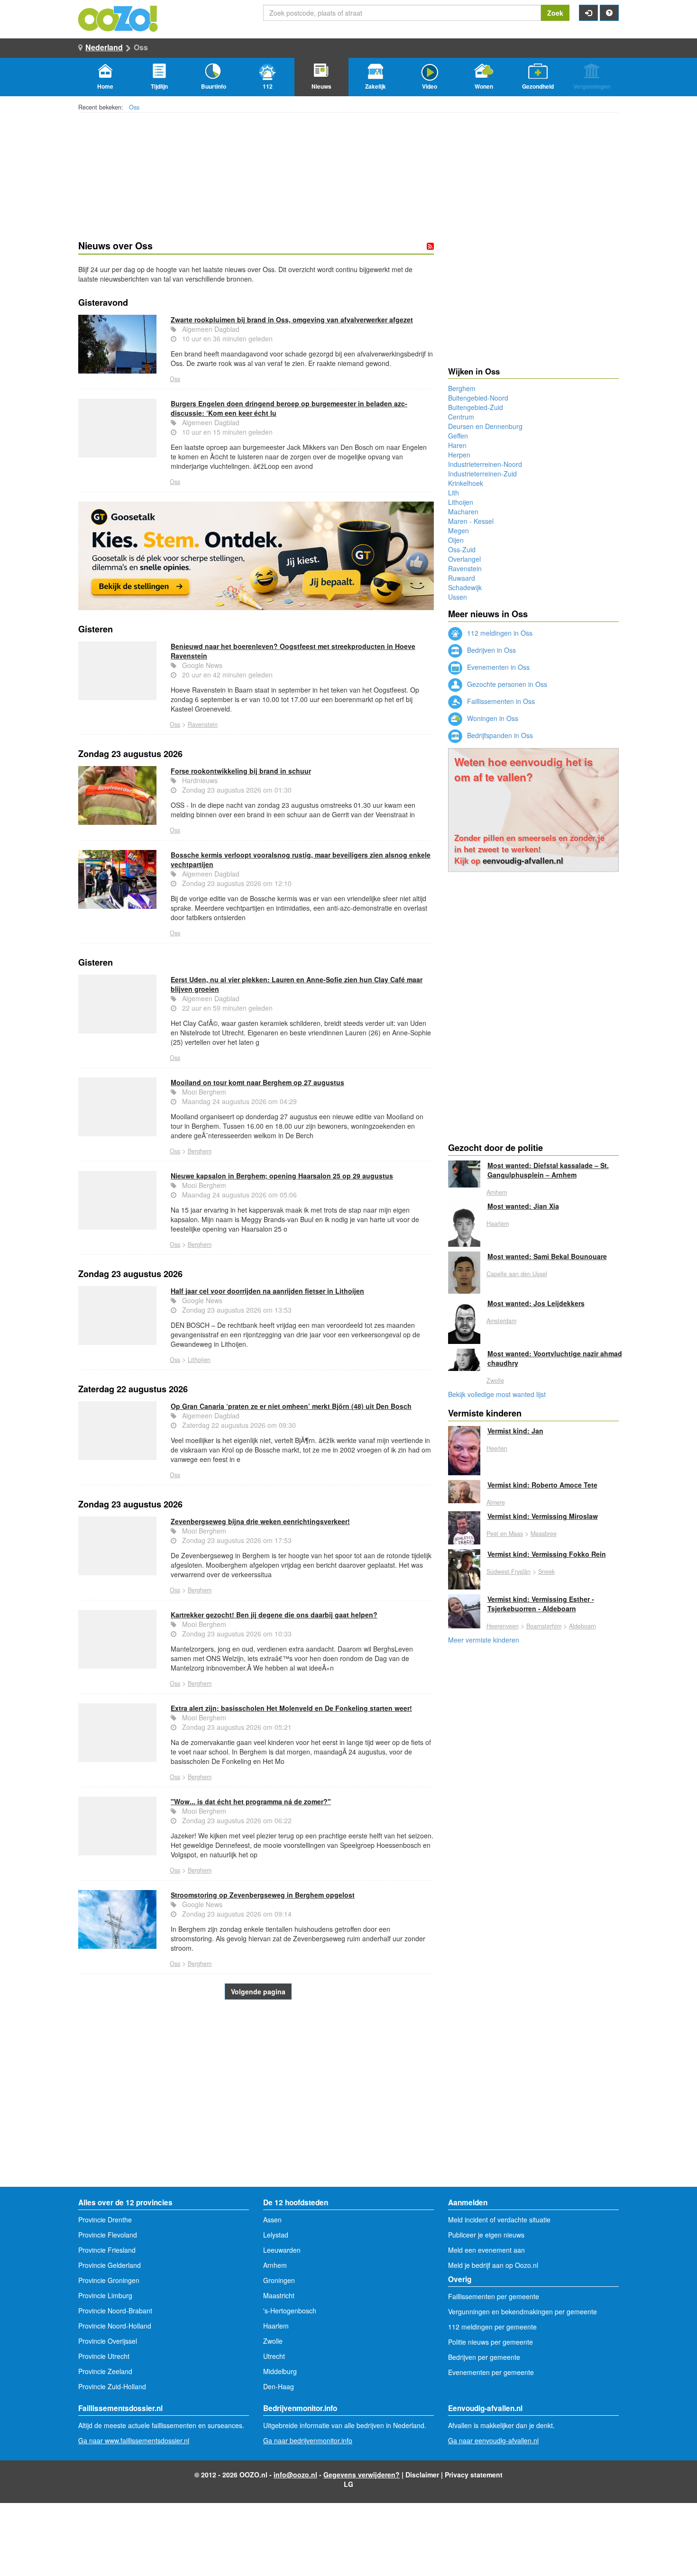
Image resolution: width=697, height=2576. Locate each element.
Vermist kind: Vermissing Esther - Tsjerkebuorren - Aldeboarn (541, 1604)
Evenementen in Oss (497, 667)
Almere (496, 1502)
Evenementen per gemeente (491, 2372)
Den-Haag (279, 2386)
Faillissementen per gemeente (494, 2296)
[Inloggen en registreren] (588, 13)
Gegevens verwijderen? (362, 2475)
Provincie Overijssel (108, 2341)
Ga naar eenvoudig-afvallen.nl (493, 2440)
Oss (134, 107)
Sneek (546, 1571)
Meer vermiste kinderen (484, 1640)
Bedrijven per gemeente (484, 2357)
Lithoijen (199, 1360)
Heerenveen (503, 1626)
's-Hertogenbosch (290, 2311)
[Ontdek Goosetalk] (256, 556)
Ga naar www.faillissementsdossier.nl (134, 2440)
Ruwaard (462, 578)
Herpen (459, 455)
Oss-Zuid (462, 549)
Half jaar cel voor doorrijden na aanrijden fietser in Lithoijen (267, 1291)
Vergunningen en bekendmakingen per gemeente (523, 2311)
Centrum (461, 417)
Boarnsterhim (544, 1626)
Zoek (555, 13)
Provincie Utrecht (104, 2356)
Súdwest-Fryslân (509, 1571)
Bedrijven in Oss (491, 650)
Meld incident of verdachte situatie (499, 2220)
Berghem (200, 1151)
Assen (272, 2220)
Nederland (104, 47)
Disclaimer (422, 2475)
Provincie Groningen (109, 2280)
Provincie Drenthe (105, 2220)
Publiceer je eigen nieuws (486, 2235)
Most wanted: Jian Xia (523, 1206)
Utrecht (274, 2356)
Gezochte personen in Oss (506, 684)
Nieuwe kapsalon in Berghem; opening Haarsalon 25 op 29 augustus (282, 1176)
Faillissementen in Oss (500, 701)
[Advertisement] (256, 2111)
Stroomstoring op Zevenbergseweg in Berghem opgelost (263, 1895)
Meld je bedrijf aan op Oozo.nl (493, 2265)
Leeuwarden (282, 2250)
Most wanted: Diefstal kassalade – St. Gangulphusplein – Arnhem (548, 1170)
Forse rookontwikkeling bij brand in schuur (241, 771)
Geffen (458, 436)
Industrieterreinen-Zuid (482, 474)
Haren (457, 445)
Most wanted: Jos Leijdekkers (536, 1303)
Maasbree (544, 1534)
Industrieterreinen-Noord (485, 464)
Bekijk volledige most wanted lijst (497, 1394)
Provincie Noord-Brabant (115, 2311)
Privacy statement (474, 2475)
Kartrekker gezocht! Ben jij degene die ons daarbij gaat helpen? (274, 1615)
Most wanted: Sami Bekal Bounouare (547, 1256)
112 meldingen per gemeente (492, 2327)
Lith (454, 493)
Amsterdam (501, 1321)
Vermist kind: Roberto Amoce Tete (542, 1485)
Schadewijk (465, 587)
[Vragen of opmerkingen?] (609, 13)
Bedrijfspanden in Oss (499, 735)
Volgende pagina (258, 1991)
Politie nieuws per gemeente (491, 2342)
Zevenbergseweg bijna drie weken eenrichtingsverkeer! (260, 1521)
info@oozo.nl (295, 2475)
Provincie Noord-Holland (115, 2326)
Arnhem (497, 1192)
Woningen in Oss (492, 718)
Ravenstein (203, 724)
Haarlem (498, 1224)
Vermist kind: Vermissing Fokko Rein (547, 1554)
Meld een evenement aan (486, 2250)
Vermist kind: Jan (515, 1431)
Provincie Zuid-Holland (112, 2386)
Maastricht (279, 2295)
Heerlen (497, 1448)
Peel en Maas (505, 1534)
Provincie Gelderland (110, 2265)
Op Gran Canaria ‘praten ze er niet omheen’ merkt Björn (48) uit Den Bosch (291, 1406)
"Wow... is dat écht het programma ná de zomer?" (251, 1801)
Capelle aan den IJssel (517, 1274)
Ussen (458, 597)
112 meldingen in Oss (499, 633)
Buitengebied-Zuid (476, 407)
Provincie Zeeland (105, 2371)
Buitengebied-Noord (478, 398)
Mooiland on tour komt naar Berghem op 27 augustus (257, 1082)
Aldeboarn (582, 1626)
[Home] (119, 18)
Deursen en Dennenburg (485, 426)
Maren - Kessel (471, 521)
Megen (459, 530)
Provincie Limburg (105, 2295)
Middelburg (280, 2371)
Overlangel (464, 559)
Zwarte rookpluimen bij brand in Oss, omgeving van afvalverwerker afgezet (292, 320)
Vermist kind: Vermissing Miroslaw (543, 1516)
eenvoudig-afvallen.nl (523, 860)
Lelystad (276, 2235)
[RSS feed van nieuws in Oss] (430, 246)
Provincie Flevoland (108, 2235)
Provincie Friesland (107, 2250)
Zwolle (495, 1380)
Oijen (456, 540)
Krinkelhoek (466, 483)
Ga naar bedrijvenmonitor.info (308, 2440)
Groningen (279, 2280)
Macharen (463, 512)
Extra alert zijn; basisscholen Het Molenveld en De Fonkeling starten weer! (291, 1708)
